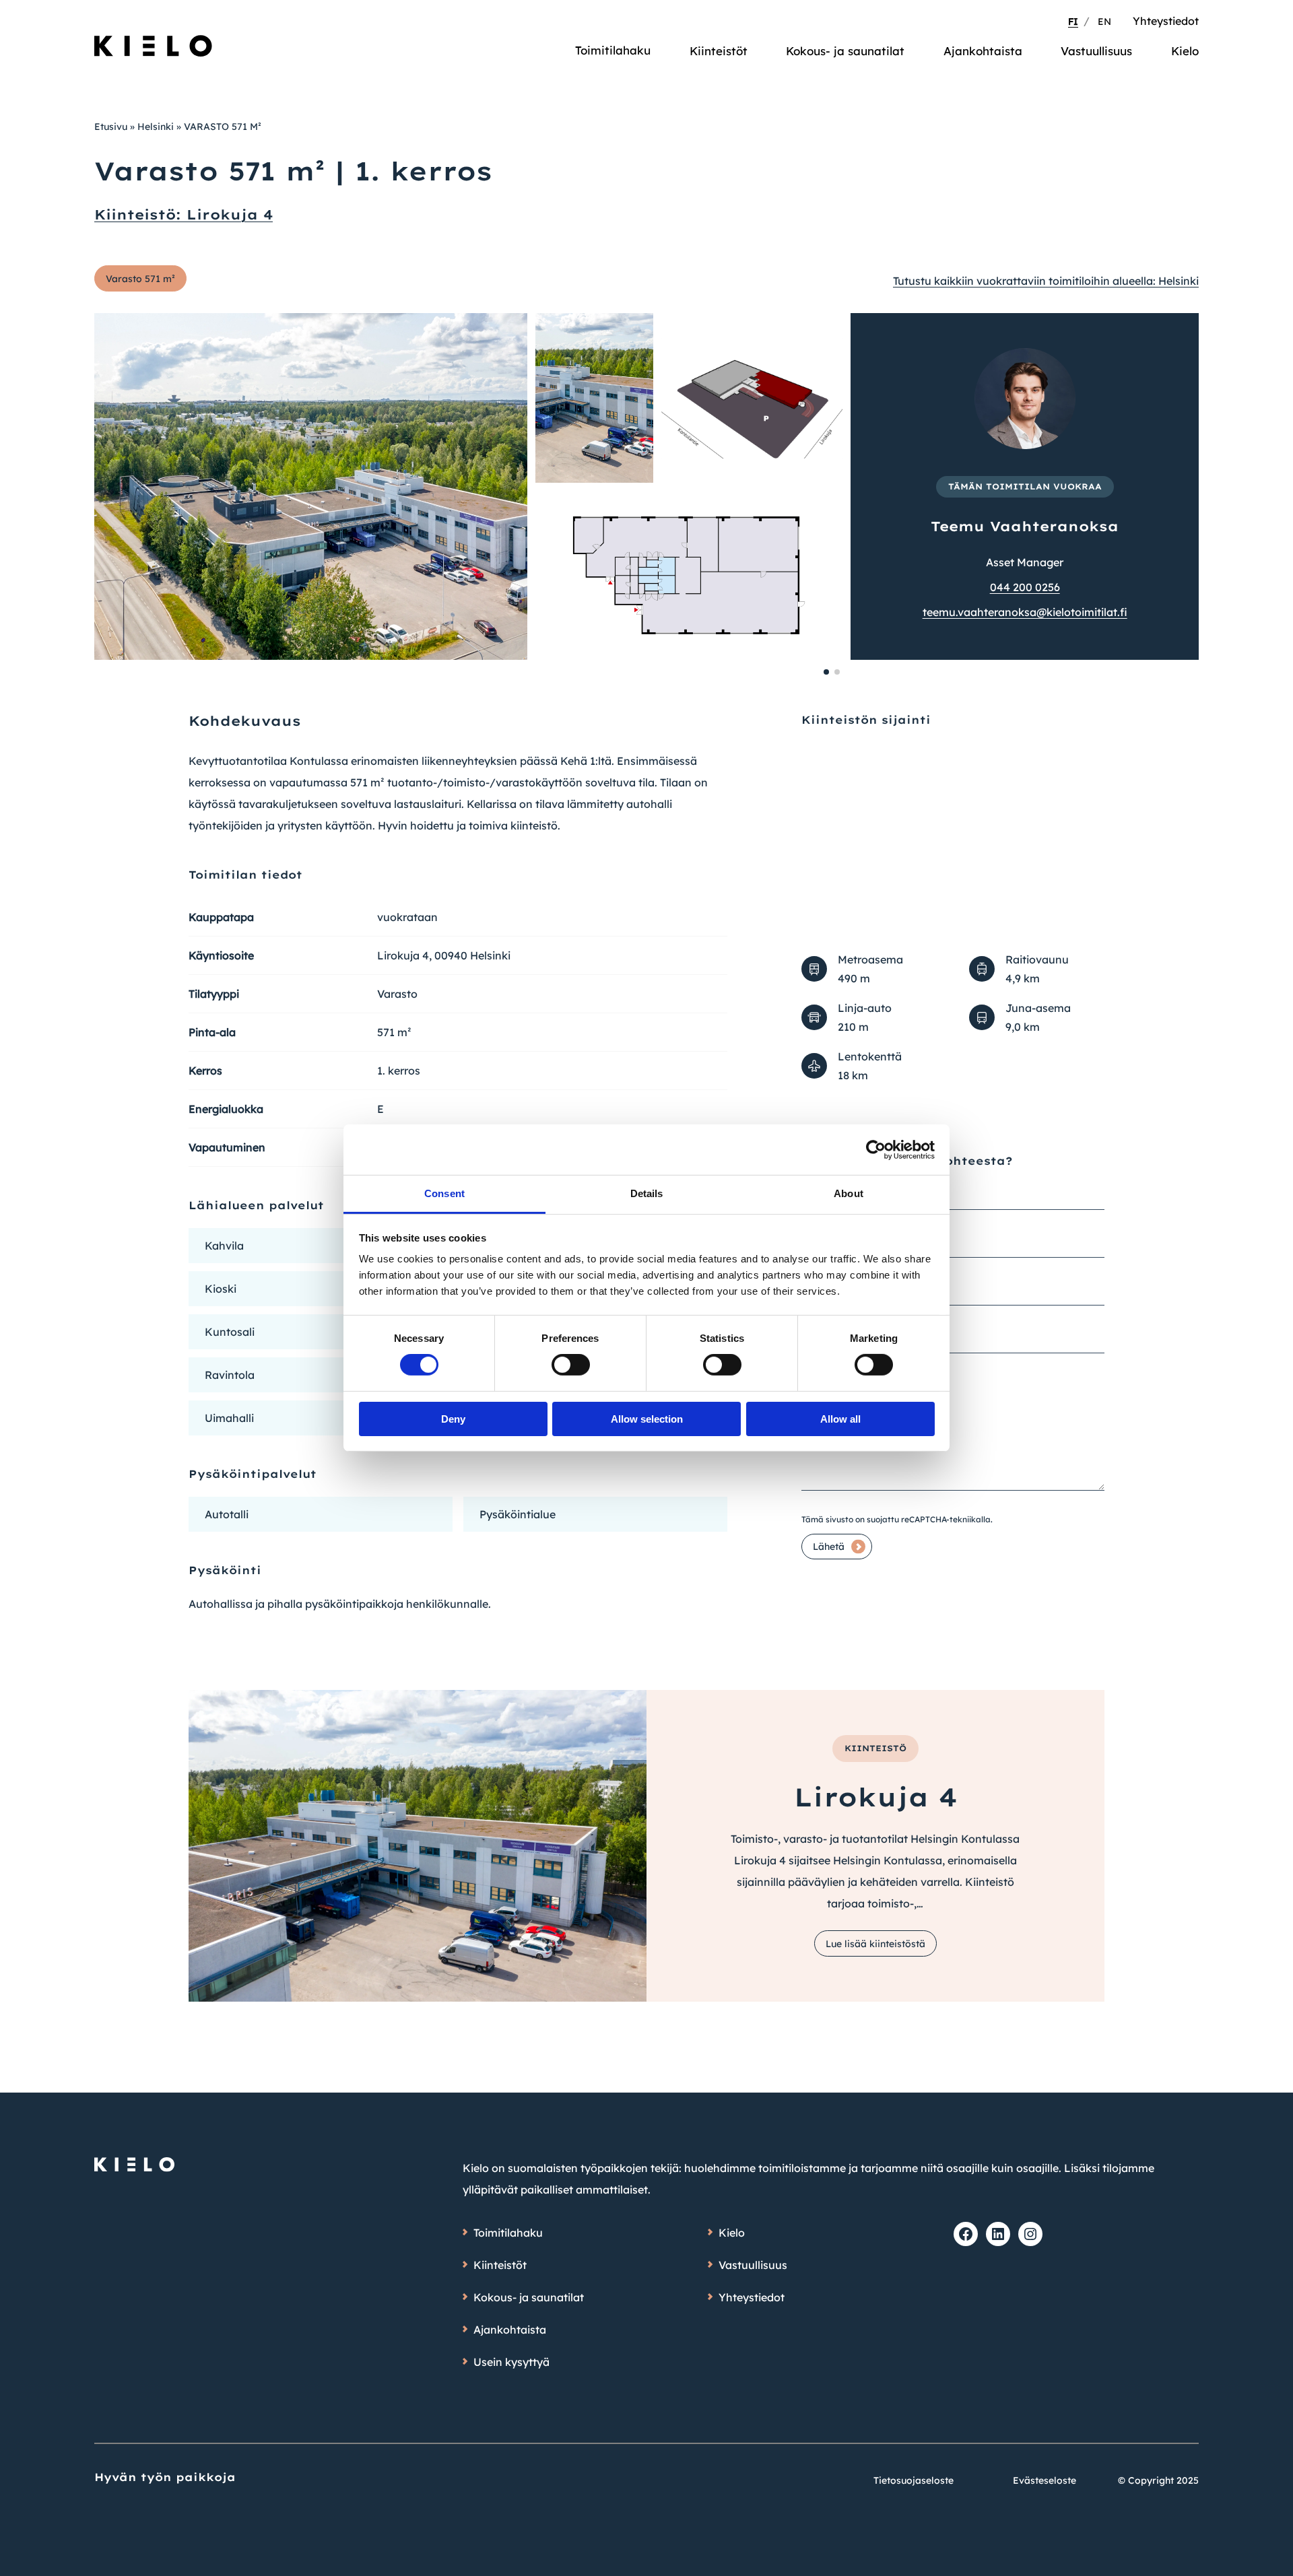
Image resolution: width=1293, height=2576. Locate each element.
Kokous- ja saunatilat (845, 51)
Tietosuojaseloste (914, 2480)
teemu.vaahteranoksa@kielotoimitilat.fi (1025, 612)
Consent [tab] (444, 1193)
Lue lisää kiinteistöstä (875, 1944)
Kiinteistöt (719, 51)
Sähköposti (829, 1328)
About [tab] (849, 1193)
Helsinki (156, 127)
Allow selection (647, 1419)
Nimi (814, 1185)
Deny (453, 1419)
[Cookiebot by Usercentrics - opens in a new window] (876, 1149)
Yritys (815, 1233)
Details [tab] (647, 1193)
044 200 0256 (1025, 587)
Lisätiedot (824, 1376)
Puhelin (818, 1281)
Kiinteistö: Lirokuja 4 (184, 214)
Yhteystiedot (1166, 21)
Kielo (1185, 51)
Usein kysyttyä (511, 2362)
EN (1104, 22)
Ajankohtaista (983, 51)
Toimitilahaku (613, 50)
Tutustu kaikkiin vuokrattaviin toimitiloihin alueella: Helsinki (1046, 281)
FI (1073, 22)
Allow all (840, 1419)
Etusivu (111, 127)
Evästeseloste (1045, 2480)
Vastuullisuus (1096, 51)
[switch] (571, 1365)
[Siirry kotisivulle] (154, 40)
